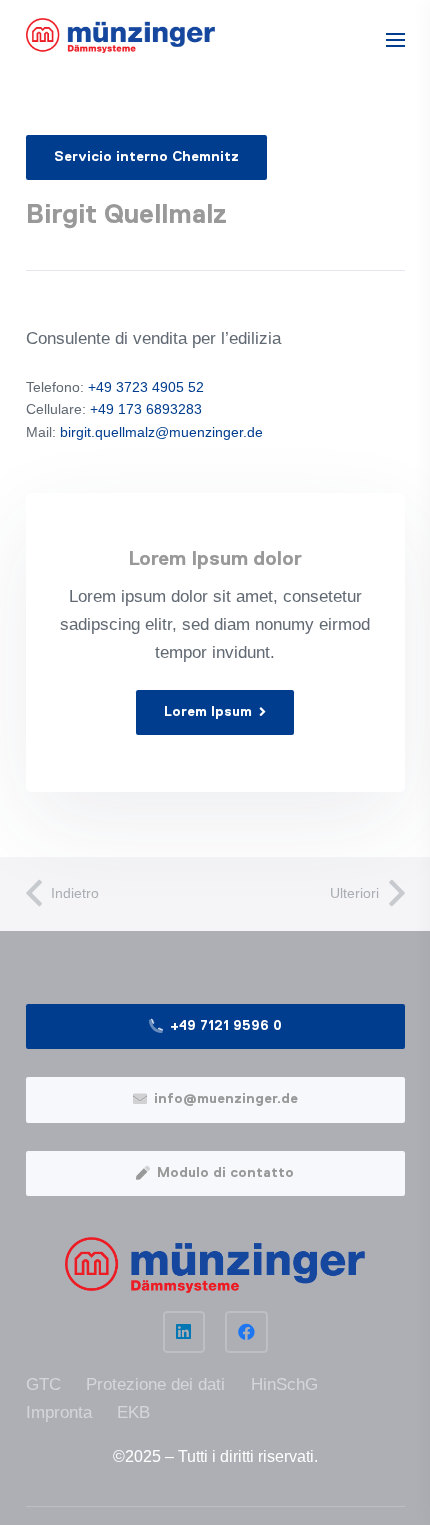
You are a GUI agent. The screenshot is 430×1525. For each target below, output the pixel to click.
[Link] (121, 35)
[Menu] (395, 40)
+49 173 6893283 (146, 409)
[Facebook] (246, 1332)
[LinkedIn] (184, 1332)
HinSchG (284, 1384)
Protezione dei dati (155, 1384)
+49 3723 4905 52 (146, 387)
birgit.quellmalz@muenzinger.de (161, 432)
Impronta (59, 1412)
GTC (43, 1384)
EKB (133, 1412)
